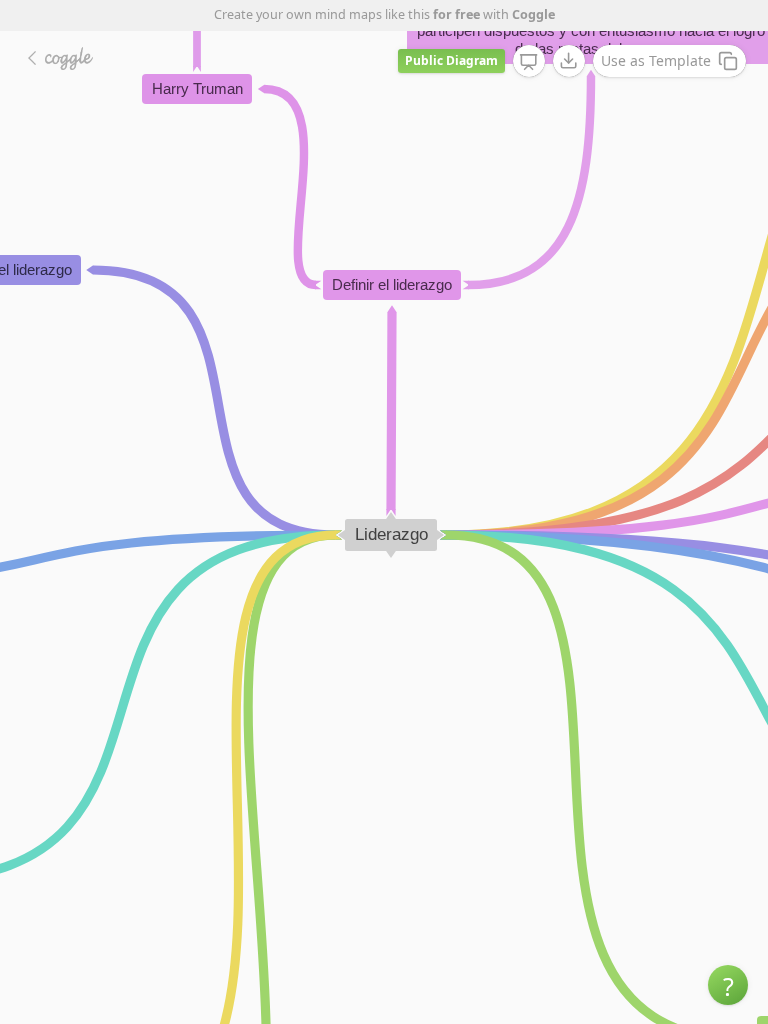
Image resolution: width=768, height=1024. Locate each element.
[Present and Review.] (529, 62)
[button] (728, 985)
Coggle (533, 14)
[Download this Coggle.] (569, 61)
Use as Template (656, 60)
